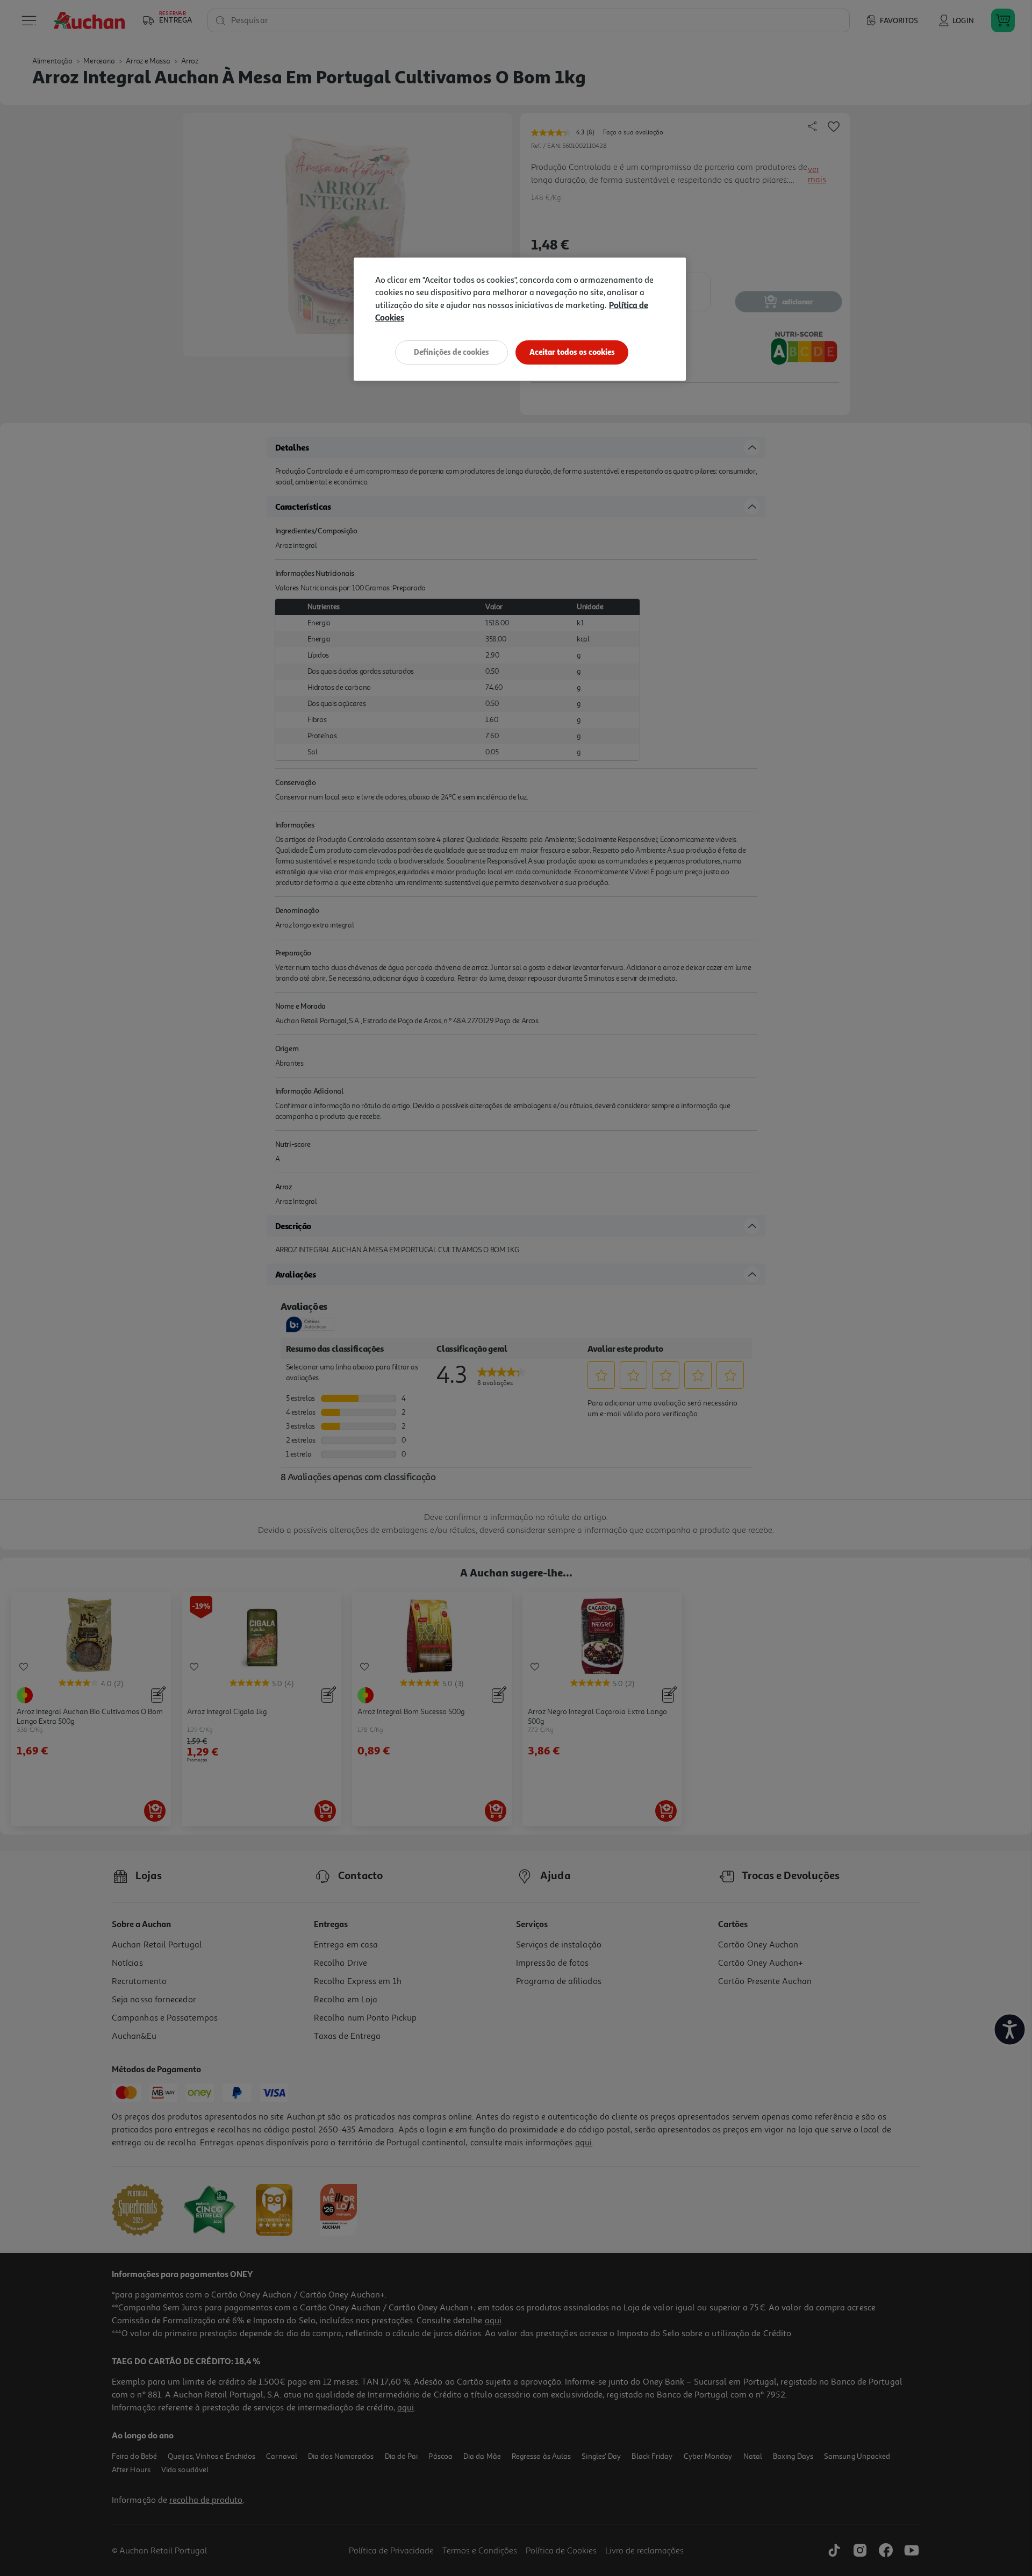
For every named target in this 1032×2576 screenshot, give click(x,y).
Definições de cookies (451, 352)
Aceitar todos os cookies (572, 352)
